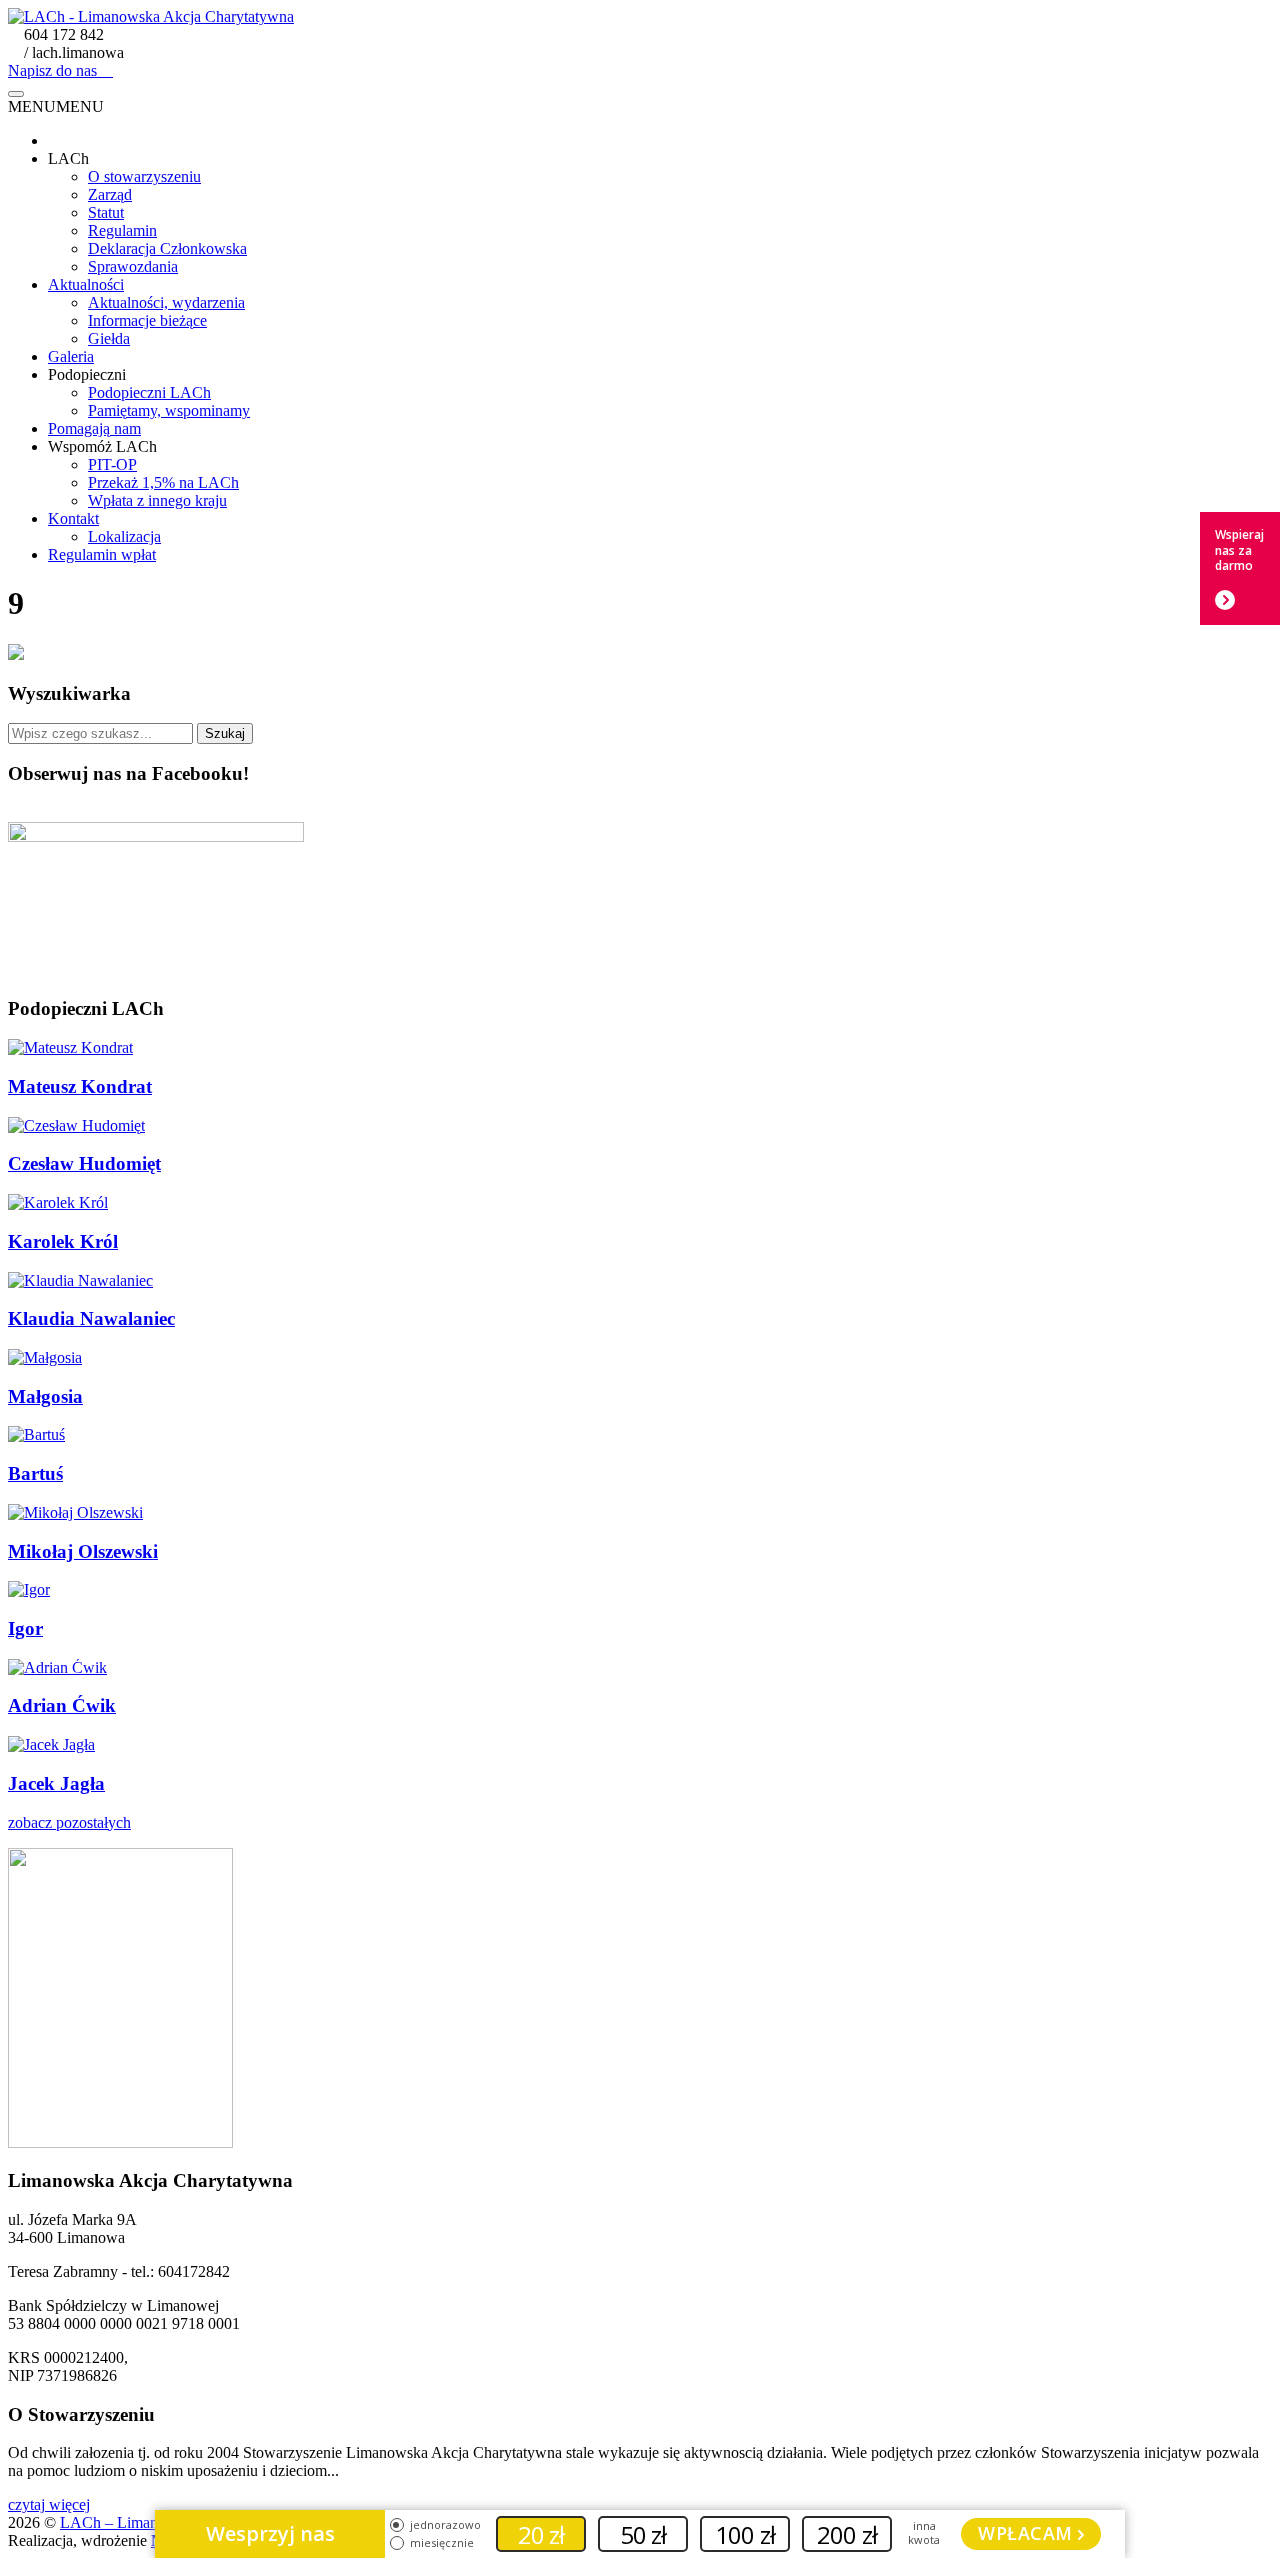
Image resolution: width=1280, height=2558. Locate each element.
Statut (106, 212)
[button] (56, 106)
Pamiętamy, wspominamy (169, 410)
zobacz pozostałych (69, 1822)
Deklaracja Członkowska (167, 248)
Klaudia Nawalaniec (91, 1318)
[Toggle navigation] (16, 94)
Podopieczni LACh (149, 392)
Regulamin (122, 230)
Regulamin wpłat (102, 554)
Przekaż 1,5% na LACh (163, 482)
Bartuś (35, 1473)
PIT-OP (112, 464)
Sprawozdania (133, 266)
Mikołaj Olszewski (83, 1551)
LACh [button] (68, 158)
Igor (25, 1628)
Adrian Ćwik (62, 1705)
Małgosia (45, 1396)
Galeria (71, 356)
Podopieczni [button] (87, 374)
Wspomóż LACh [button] (102, 446)
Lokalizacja (124, 536)
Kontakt (73, 518)
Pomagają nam (94, 428)
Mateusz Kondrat (80, 1086)
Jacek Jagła (56, 1783)
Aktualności (86, 284)
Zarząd (110, 194)
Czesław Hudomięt (84, 1163)
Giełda (109, 338)
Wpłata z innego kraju (157, 500)
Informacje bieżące (147, 320)
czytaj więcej (49, 2504)
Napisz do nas (54, 70)
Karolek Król (63, 1241)
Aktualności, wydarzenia (166, 302)
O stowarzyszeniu (144, 176)
